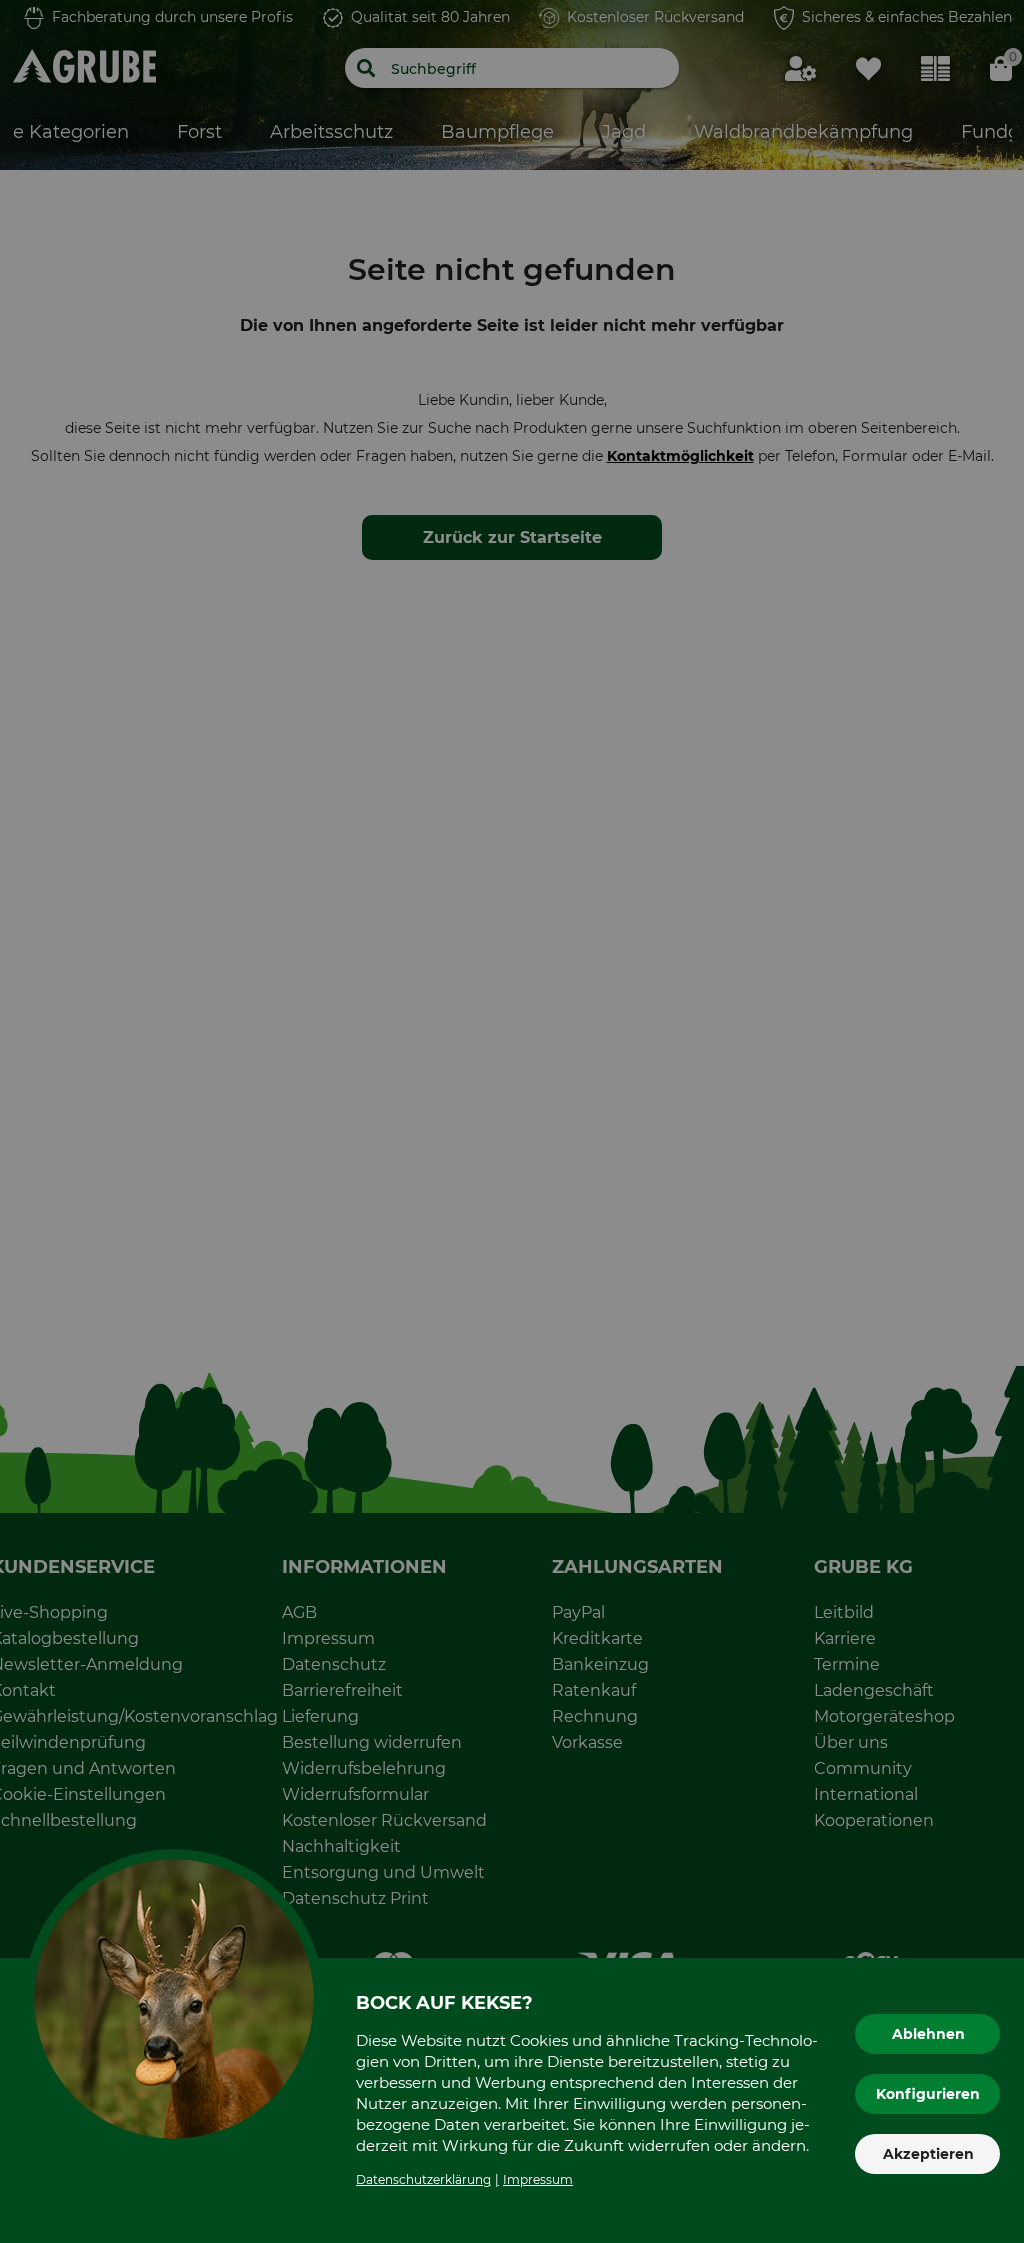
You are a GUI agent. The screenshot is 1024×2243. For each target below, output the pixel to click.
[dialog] (512, 1121)
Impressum (538, 2179)
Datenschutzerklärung (423, 2179)
